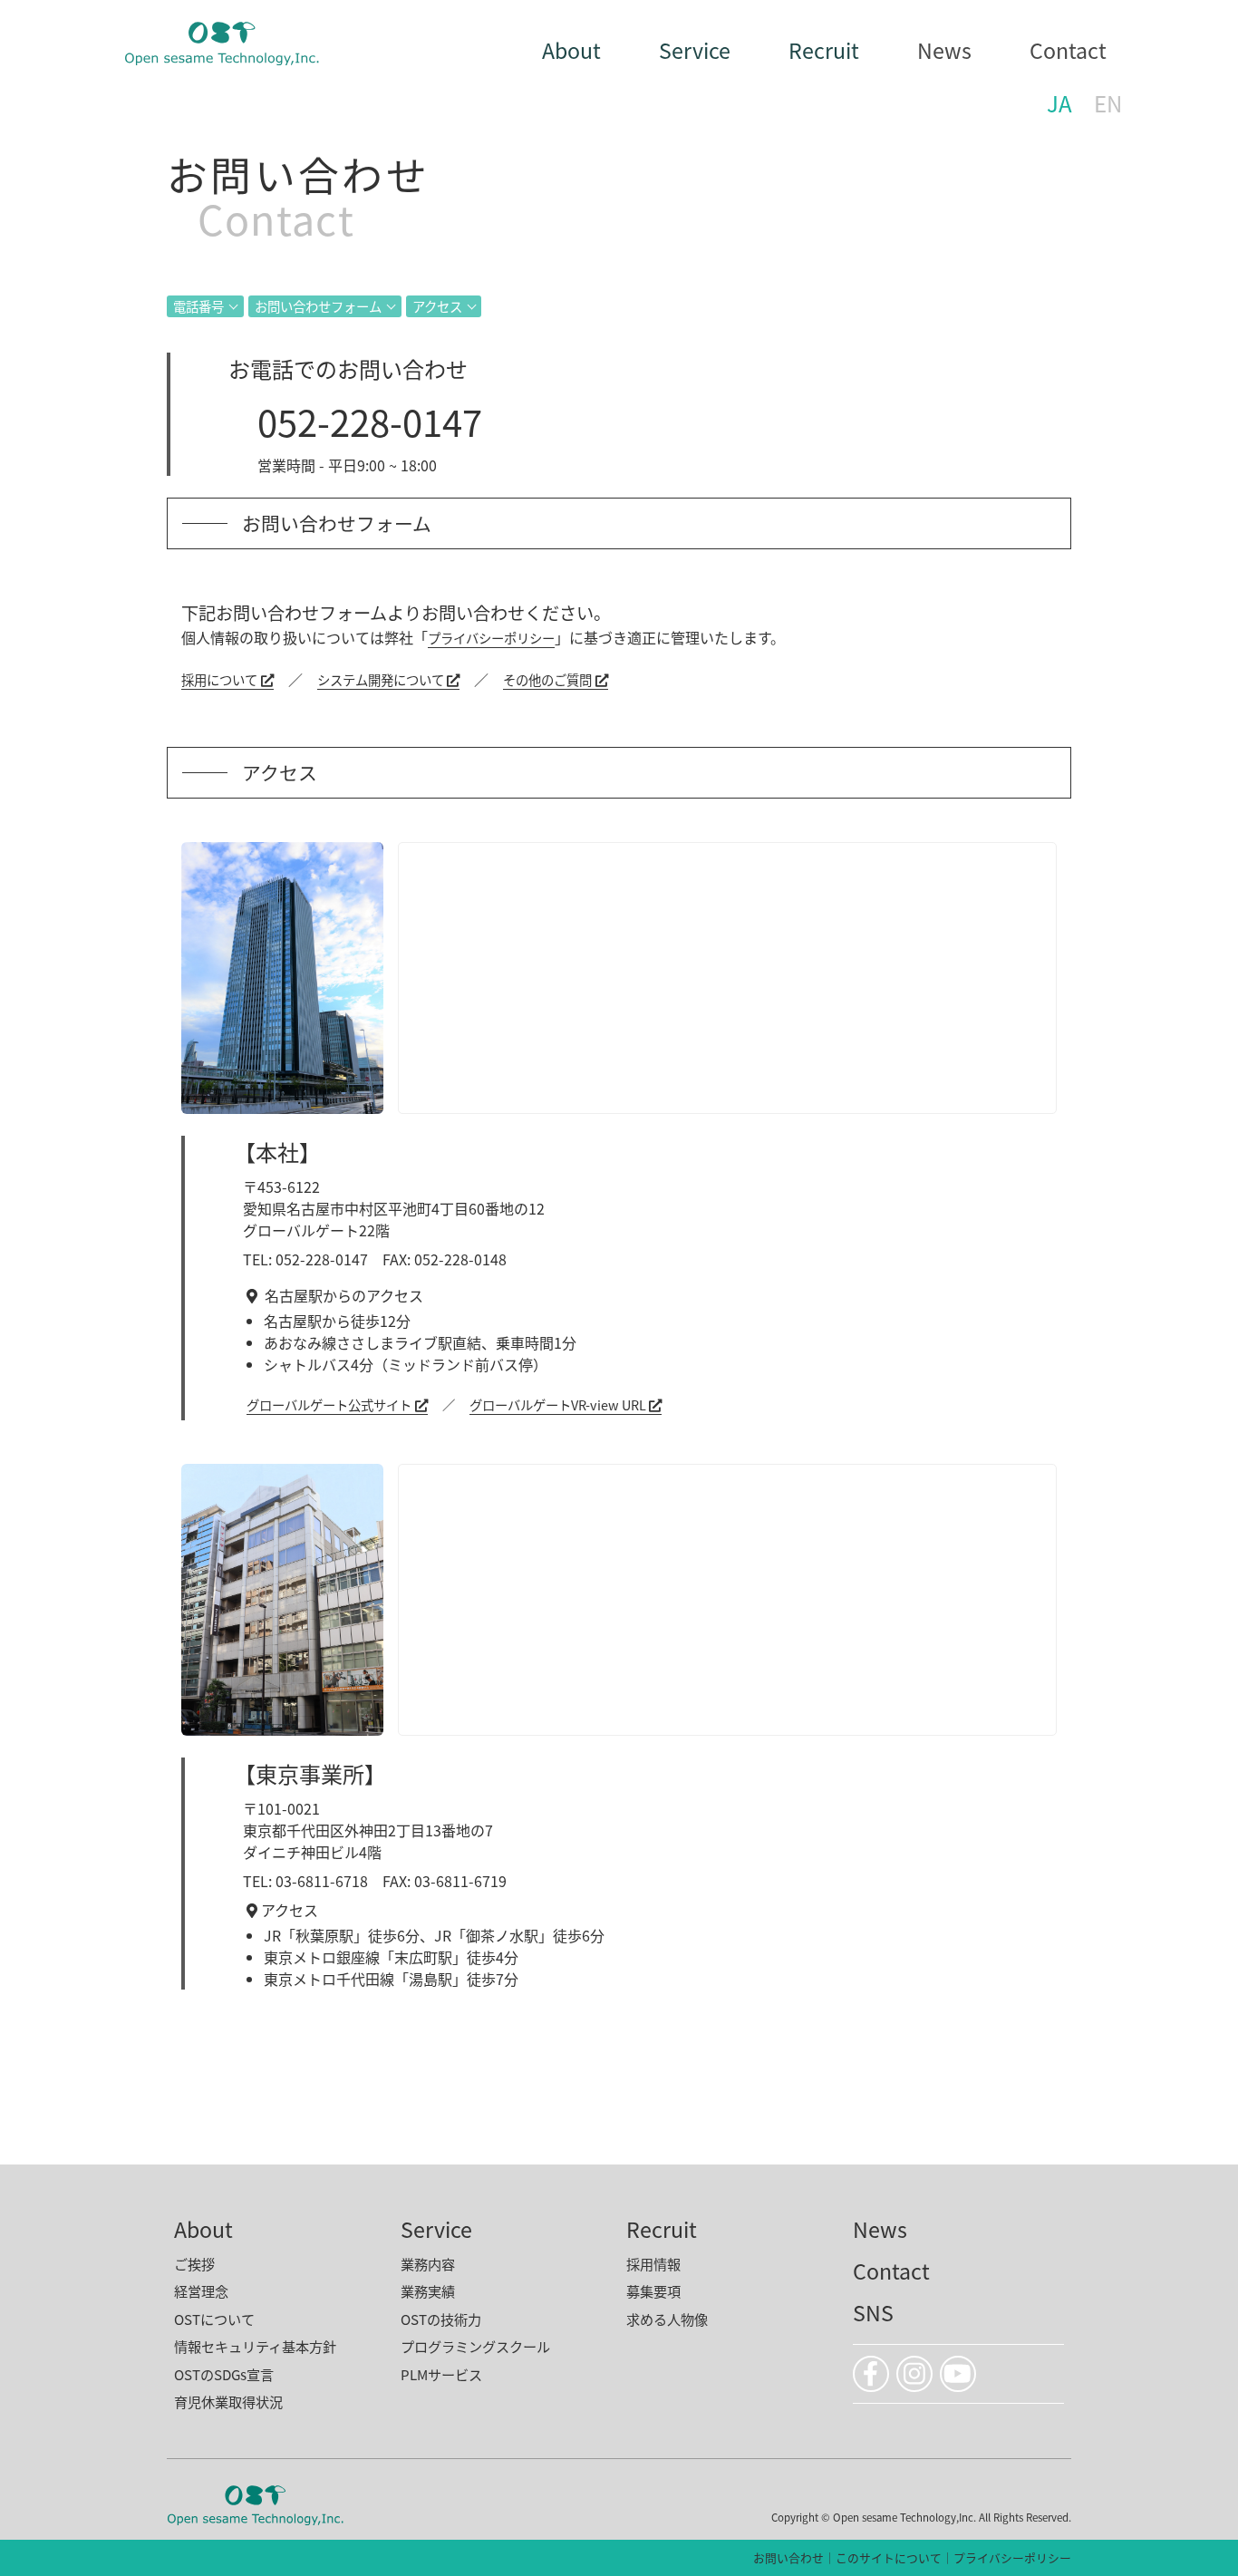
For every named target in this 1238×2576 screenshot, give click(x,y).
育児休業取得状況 (228, 2401)
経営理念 (201, 2290)
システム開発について (381, 679)
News (944, 50)
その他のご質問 (547, 679)
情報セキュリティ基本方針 (255, 2346)
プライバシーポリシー (491, 638)
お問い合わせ (788, 2557)
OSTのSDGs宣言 (224, 2374)
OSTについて (214, 2319)
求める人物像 (667, 2319)
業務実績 (428, 2290)
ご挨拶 (194, 2263)
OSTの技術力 (441, 2319)
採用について (219, 679)
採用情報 (653, 2263)
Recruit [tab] (824, 50)
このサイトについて (889, 2557)
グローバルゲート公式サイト (329, 1404)
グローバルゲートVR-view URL (558, 1404)
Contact (1068, 50)
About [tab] (571, 50)
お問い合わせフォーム (318, 306)
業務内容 (428, 2263)
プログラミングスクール (475, 2346)
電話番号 (198, 306)
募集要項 (653, 2290)
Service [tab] (695, 50)
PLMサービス (441, 2374)
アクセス (437, 306)
